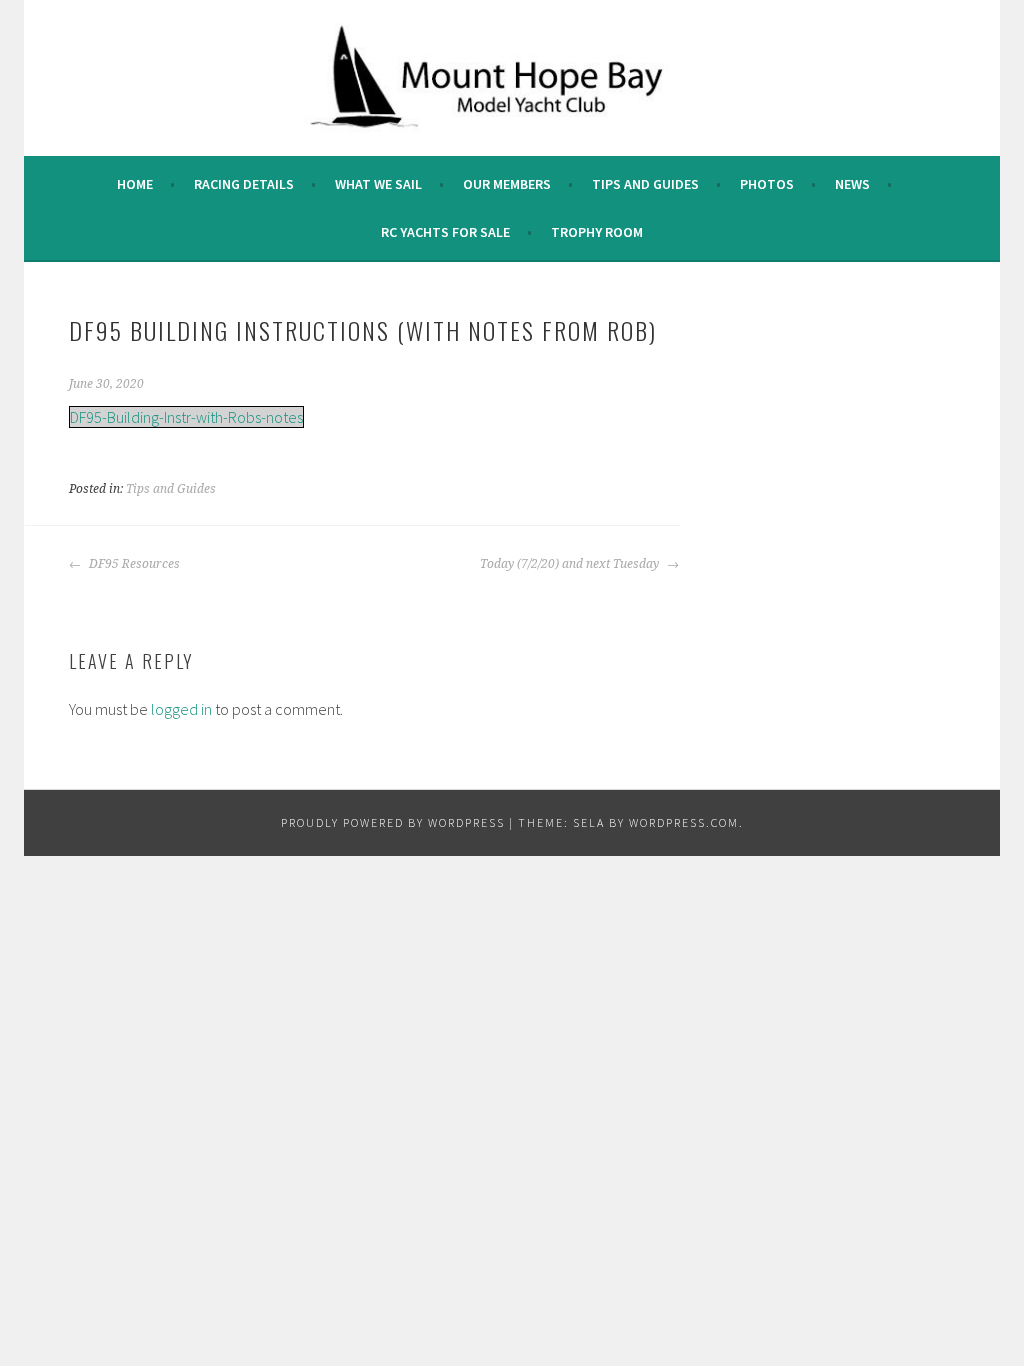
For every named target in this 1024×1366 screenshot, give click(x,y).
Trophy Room (597, 232)
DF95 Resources (133, 564)
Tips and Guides (645, 184)
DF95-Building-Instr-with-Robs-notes (186, 417)
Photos (767, 184)
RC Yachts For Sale (445, 232)
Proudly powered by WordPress (393, 822)
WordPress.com (684, 822)
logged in (181, 709)
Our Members (507, 184)
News (852, 184)
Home (135, 184)
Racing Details (244, 184)
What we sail (378, 184)
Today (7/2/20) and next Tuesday (571, 564)
